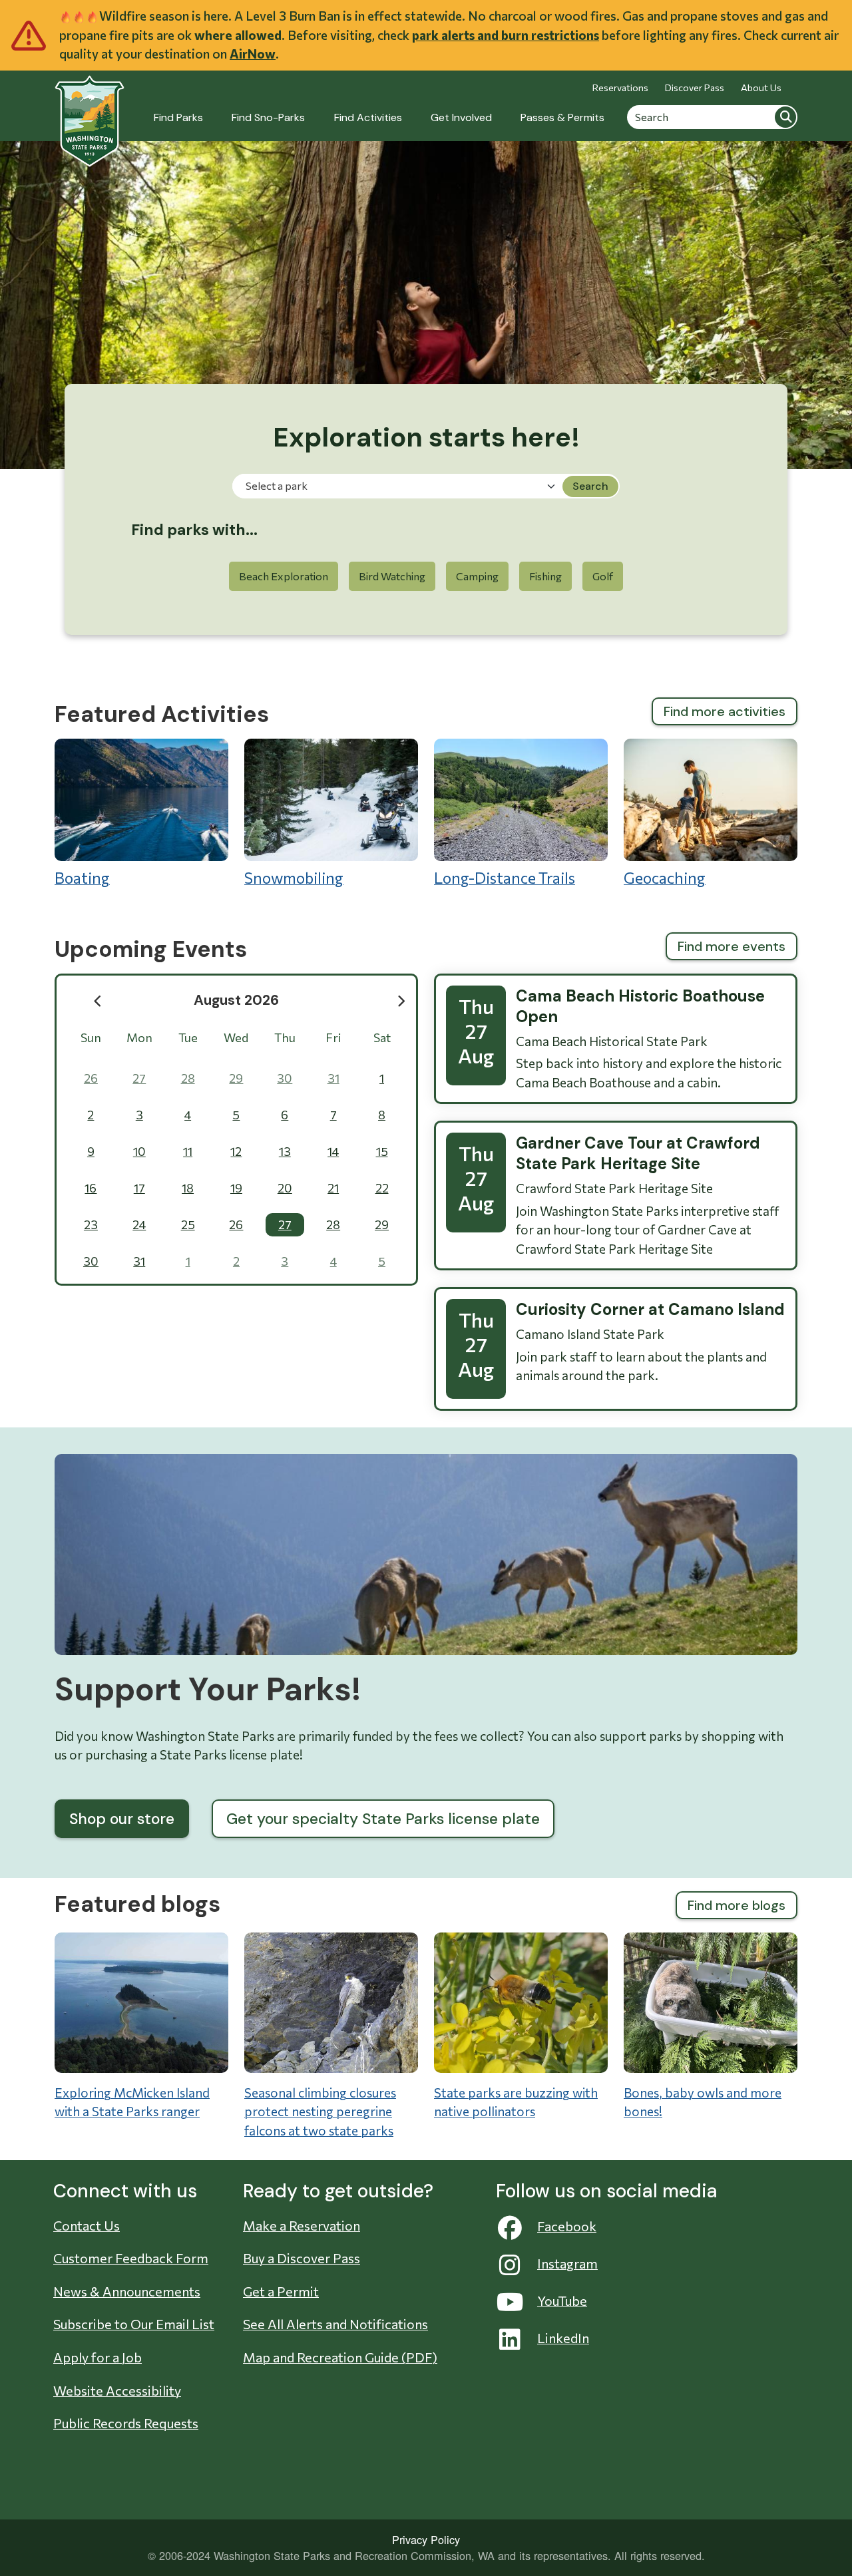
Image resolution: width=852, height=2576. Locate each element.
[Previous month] (98, 1001)
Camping (477, 576)
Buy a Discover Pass (302, 2258)
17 (139, 1188)
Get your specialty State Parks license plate (383, 1819)
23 (91, 1224)
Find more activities (725, 711)
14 (333, 1151)
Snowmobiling (294, 878)
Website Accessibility (117, 2390)
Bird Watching (392, 576)
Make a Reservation (302, 2225)
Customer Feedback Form (131, 2258)
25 (188, 1224)
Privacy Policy (426, 2539)
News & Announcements (127, 2291)
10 (139, 1151)
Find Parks (178, 117)
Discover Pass (695, 88)
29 (236, 1078)
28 (188, 1078)
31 (333, 1078)
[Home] (90, 113)
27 (139, 1078)
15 (382, 1151)
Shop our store (122, 1819)
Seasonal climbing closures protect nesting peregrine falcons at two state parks (320, 2112)
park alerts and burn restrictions (506, 35)
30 (285, 1078)
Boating (82, 878)
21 (333, 1188)
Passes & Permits (562, 117)
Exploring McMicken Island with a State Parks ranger (132, 2102)
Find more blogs (737, 1905)
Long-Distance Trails (505, 878)
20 (285, 1188)
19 (236, 1188)
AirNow (253, 54)
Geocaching (665, 878)
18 (188, 1188)
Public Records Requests (126, 2423)
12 (236, 1151)
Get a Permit (281, 2291)
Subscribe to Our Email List (134, 2324)
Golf (603, 576)
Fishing (545, 576)
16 (91, 1188)
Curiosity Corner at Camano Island (650, 1309)
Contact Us (87, 2225)
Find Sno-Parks (268, 117)
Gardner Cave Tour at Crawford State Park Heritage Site (638, 1153)
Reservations (620, 88)
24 (139, 1224)
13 (285, 1151)
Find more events (732, 946)
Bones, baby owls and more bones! (703, 2102)
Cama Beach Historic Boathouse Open (640, 1006)
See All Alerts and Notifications (335, 2324)
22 (382, 1188)
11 (188, 1151)
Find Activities (368, 117)
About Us (761, 88)
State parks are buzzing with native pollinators (516, 2102)
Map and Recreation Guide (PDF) (340, 2357)
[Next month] (402, 1001)
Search (785, 116)
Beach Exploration (284, 576)
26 (91, 1078)
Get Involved (461, 117)
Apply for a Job (98, 2357)
